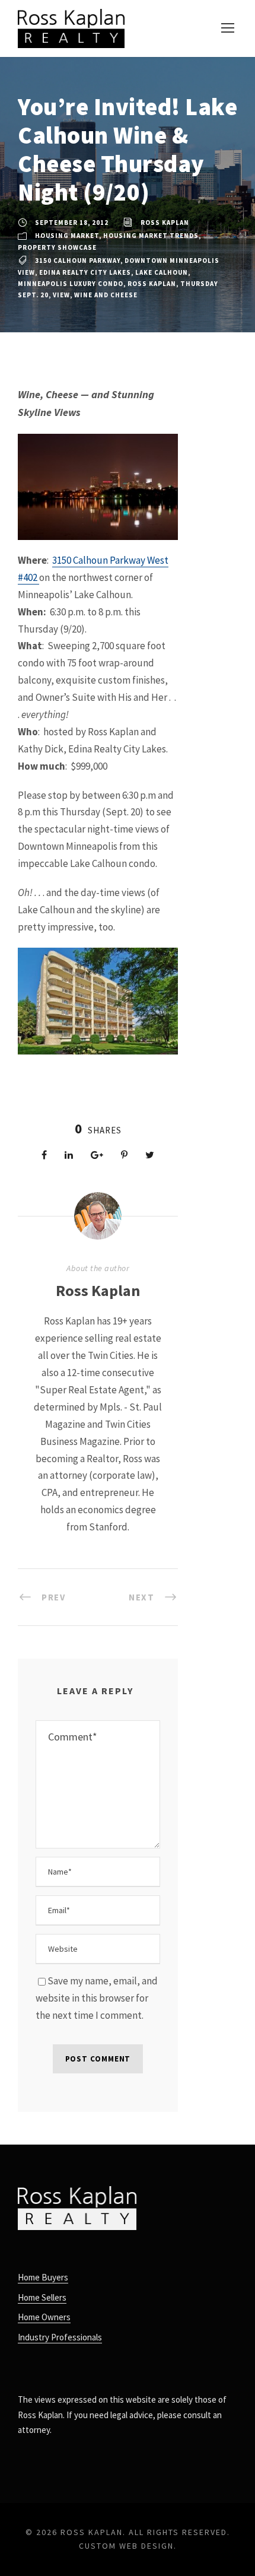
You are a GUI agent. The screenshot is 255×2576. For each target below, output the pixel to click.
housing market (67, 236)
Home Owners (44, 2317)
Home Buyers (43, 2277)
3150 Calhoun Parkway (78, 261)
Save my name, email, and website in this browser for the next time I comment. (97, 1998)
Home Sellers (42, 2297)
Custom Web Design (126, 2546)
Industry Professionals (60, 2337)
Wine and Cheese (106, 295)
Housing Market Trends (151, 236)
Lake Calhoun (162, 272)
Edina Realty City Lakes (85, 272)
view (61, 295)
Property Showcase (57, 247)
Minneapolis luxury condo (71, 284)
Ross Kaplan (165, 223)
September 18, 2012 (72, 223)
